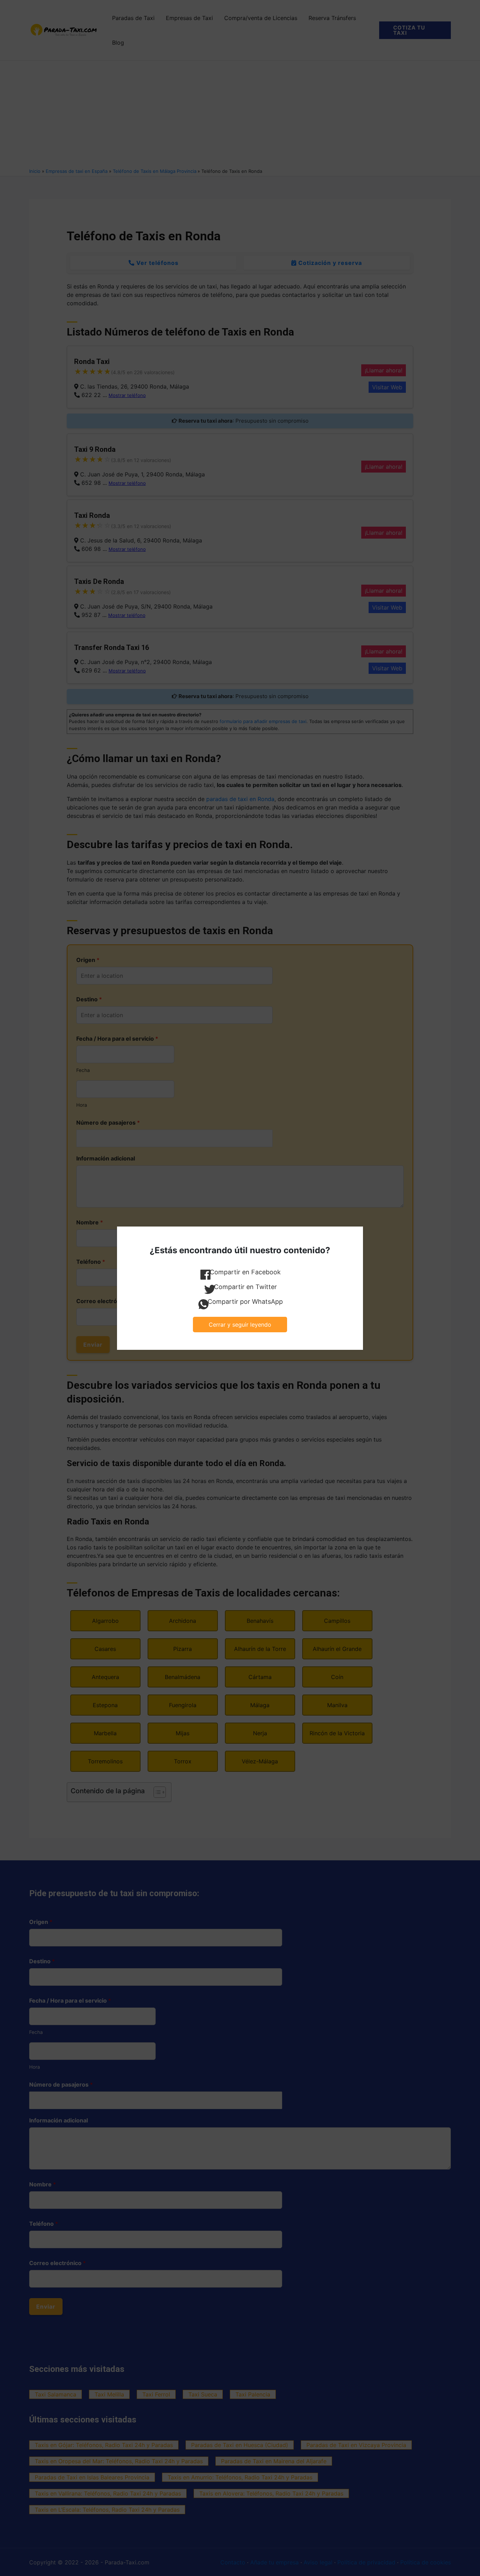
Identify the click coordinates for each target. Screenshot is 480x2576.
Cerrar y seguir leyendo (240, 1325)
